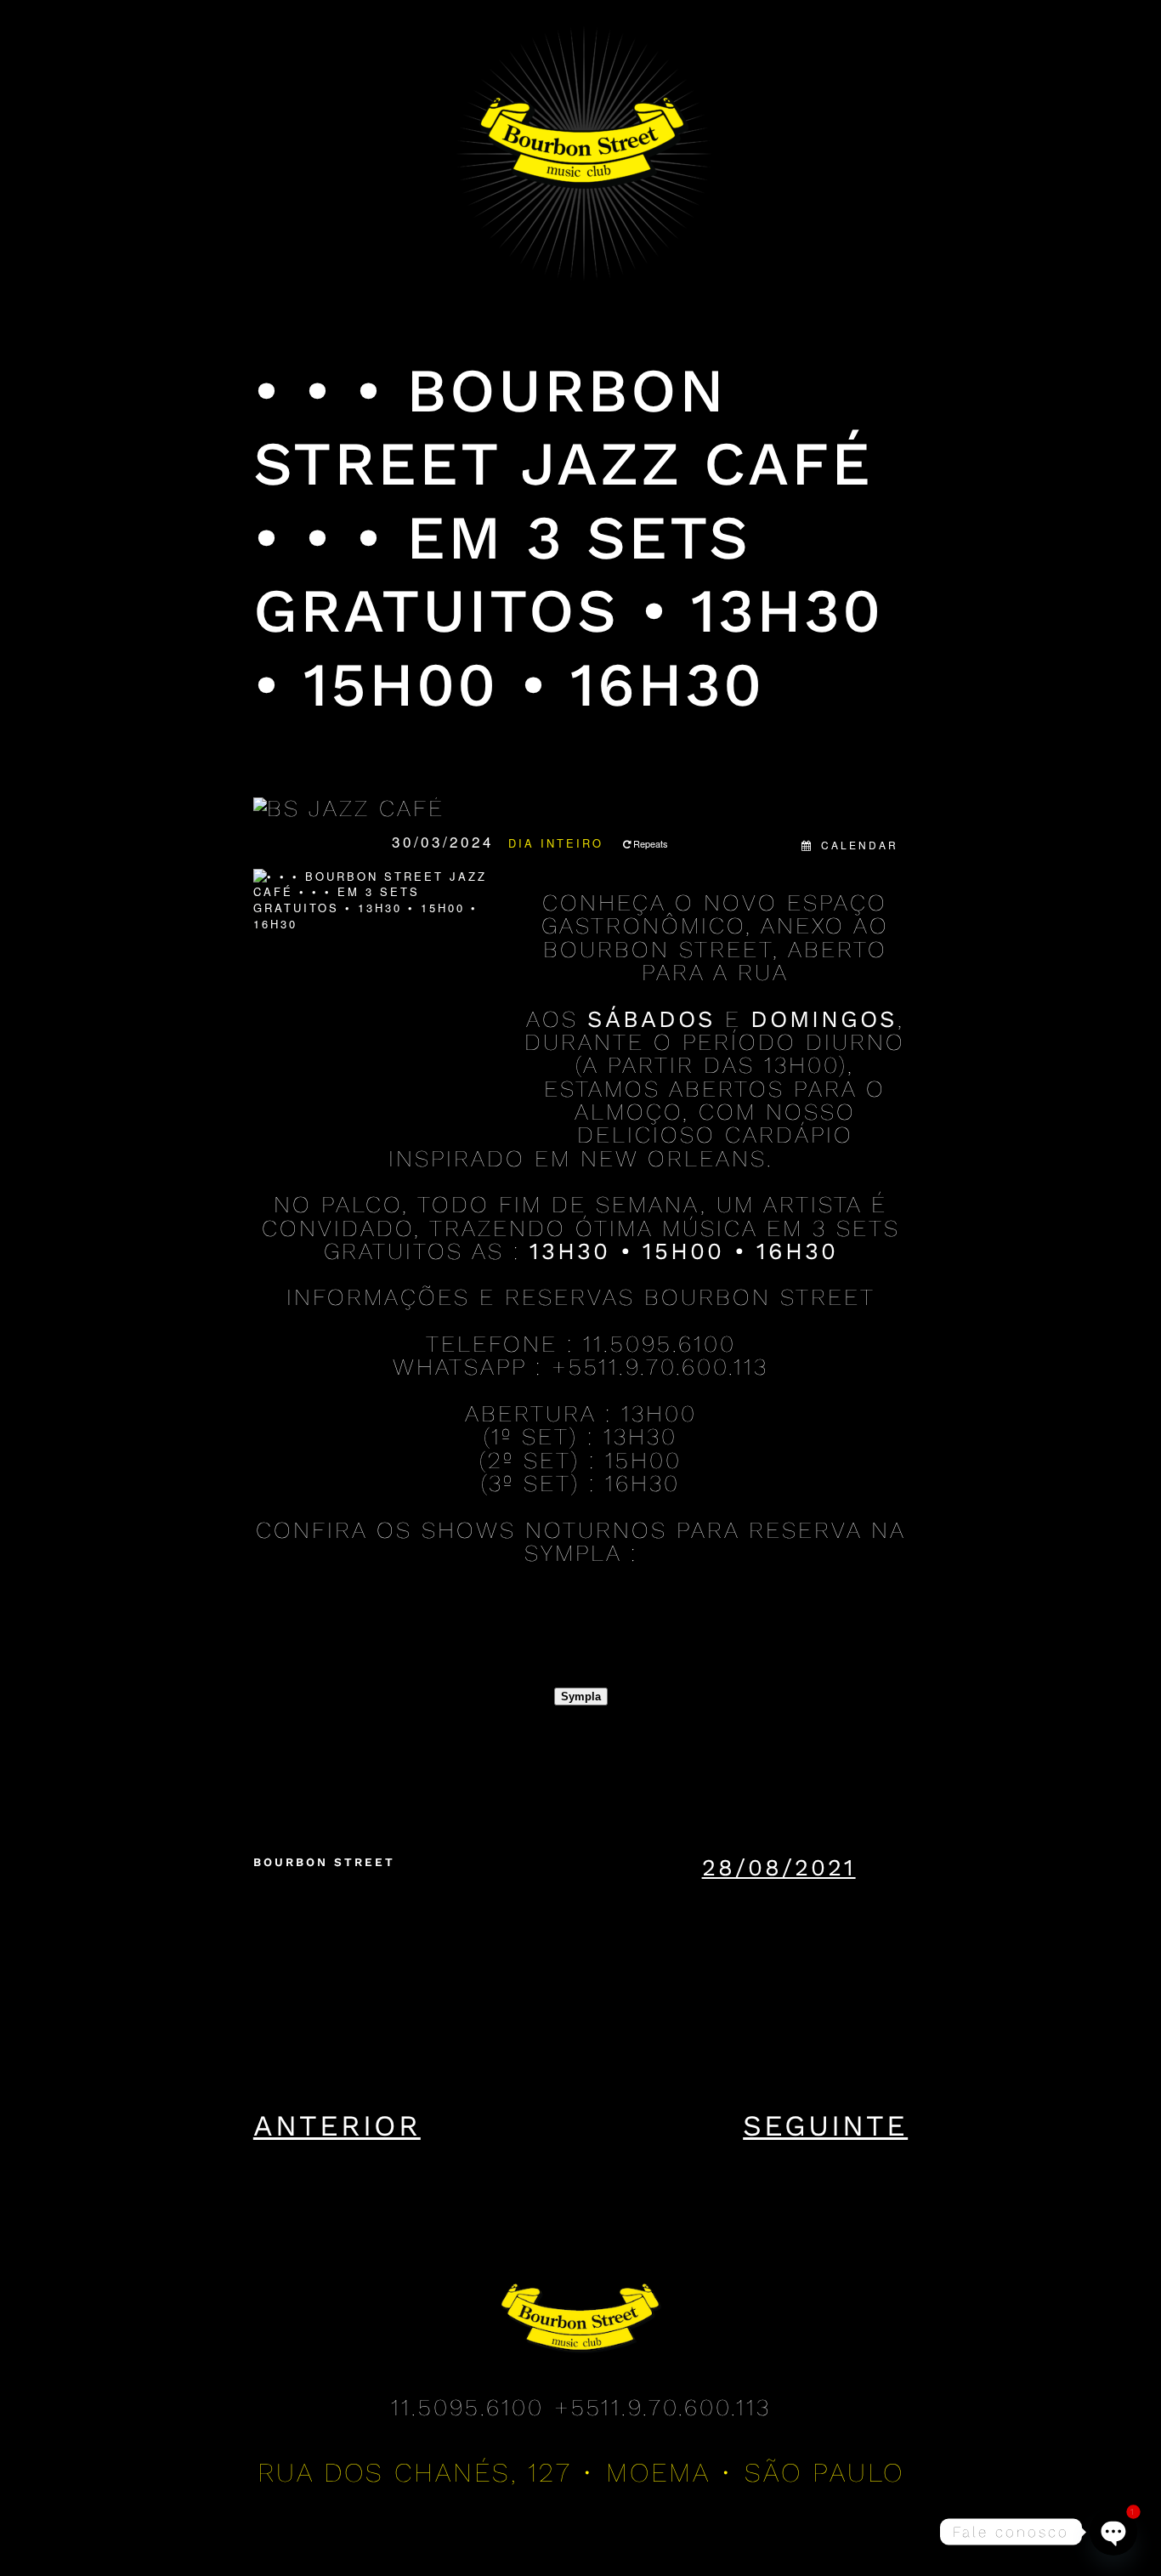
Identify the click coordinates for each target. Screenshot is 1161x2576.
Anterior (337, 2125)
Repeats (651, 843)
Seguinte (825, 2125)
